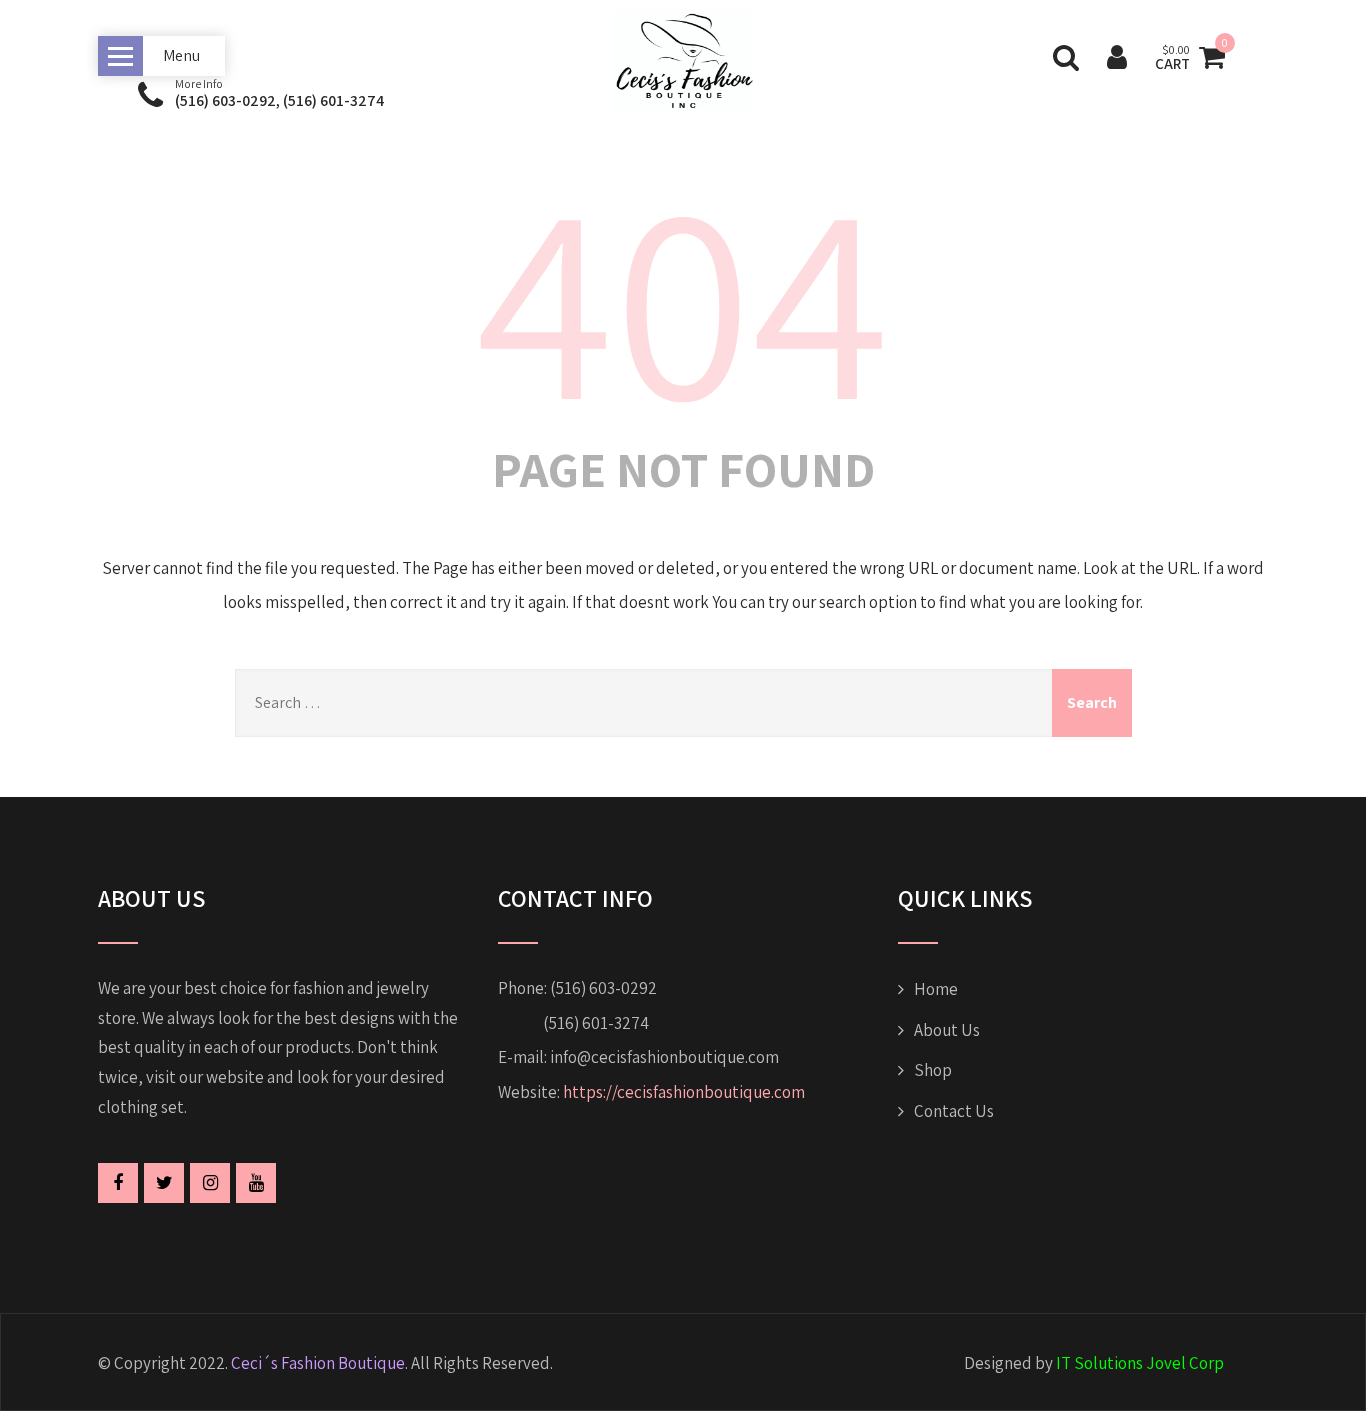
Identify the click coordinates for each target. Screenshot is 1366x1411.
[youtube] (256, 1183)
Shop (933, 1070)
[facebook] (118, 1183)
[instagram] (210, 1183)
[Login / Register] (1117, 56)
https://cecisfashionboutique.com (684, 1092)
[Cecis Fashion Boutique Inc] (683, 120)
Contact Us (954, 1111)
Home (936, 989)
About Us (947, 1030)
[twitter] (164, 1183)
